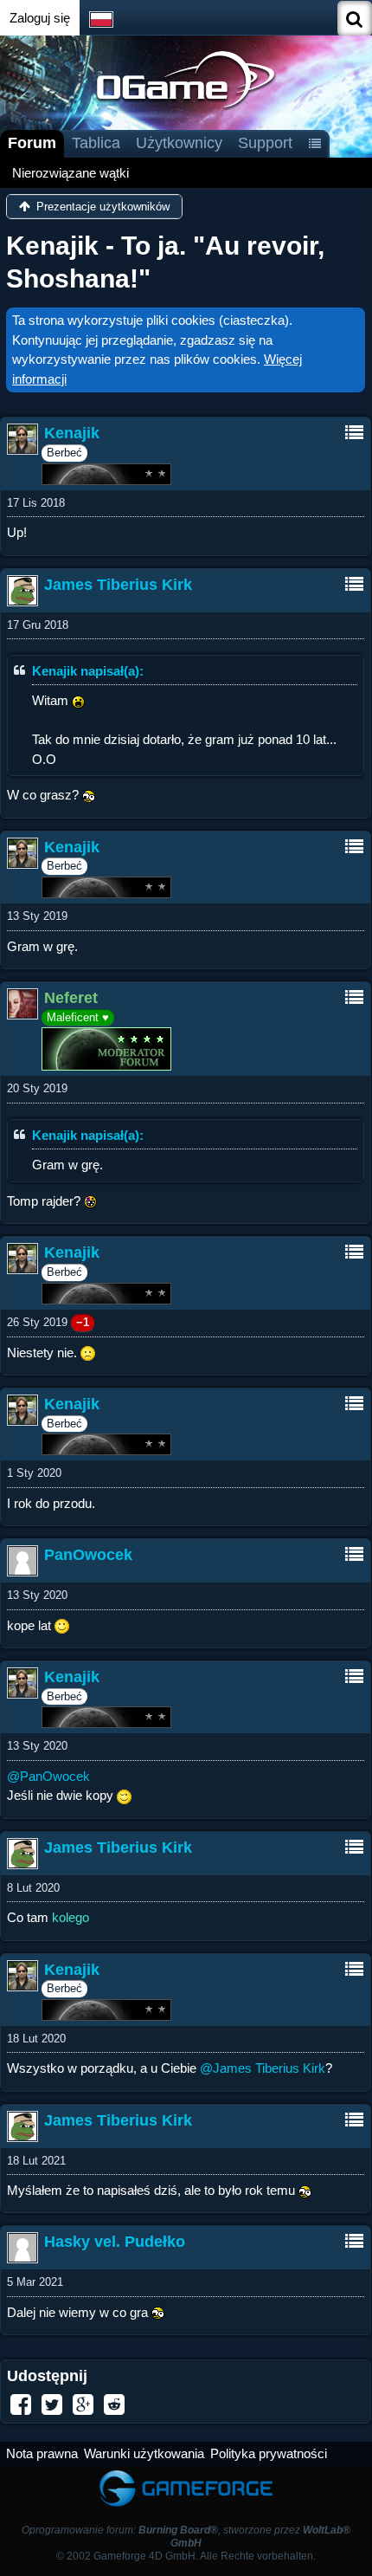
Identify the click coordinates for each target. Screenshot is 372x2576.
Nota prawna (42, 2453)
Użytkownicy (179, 143)
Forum (32, 143)
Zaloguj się (40, 18)
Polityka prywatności (269, 2453)
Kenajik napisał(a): (88, 671)
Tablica (96, 143)
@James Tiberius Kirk (263, 2068)
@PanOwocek (48, 1776)
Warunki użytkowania (144, 2453)
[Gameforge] (186, 2474)
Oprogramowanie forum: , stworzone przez (186, 2537)
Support (265, 143)
